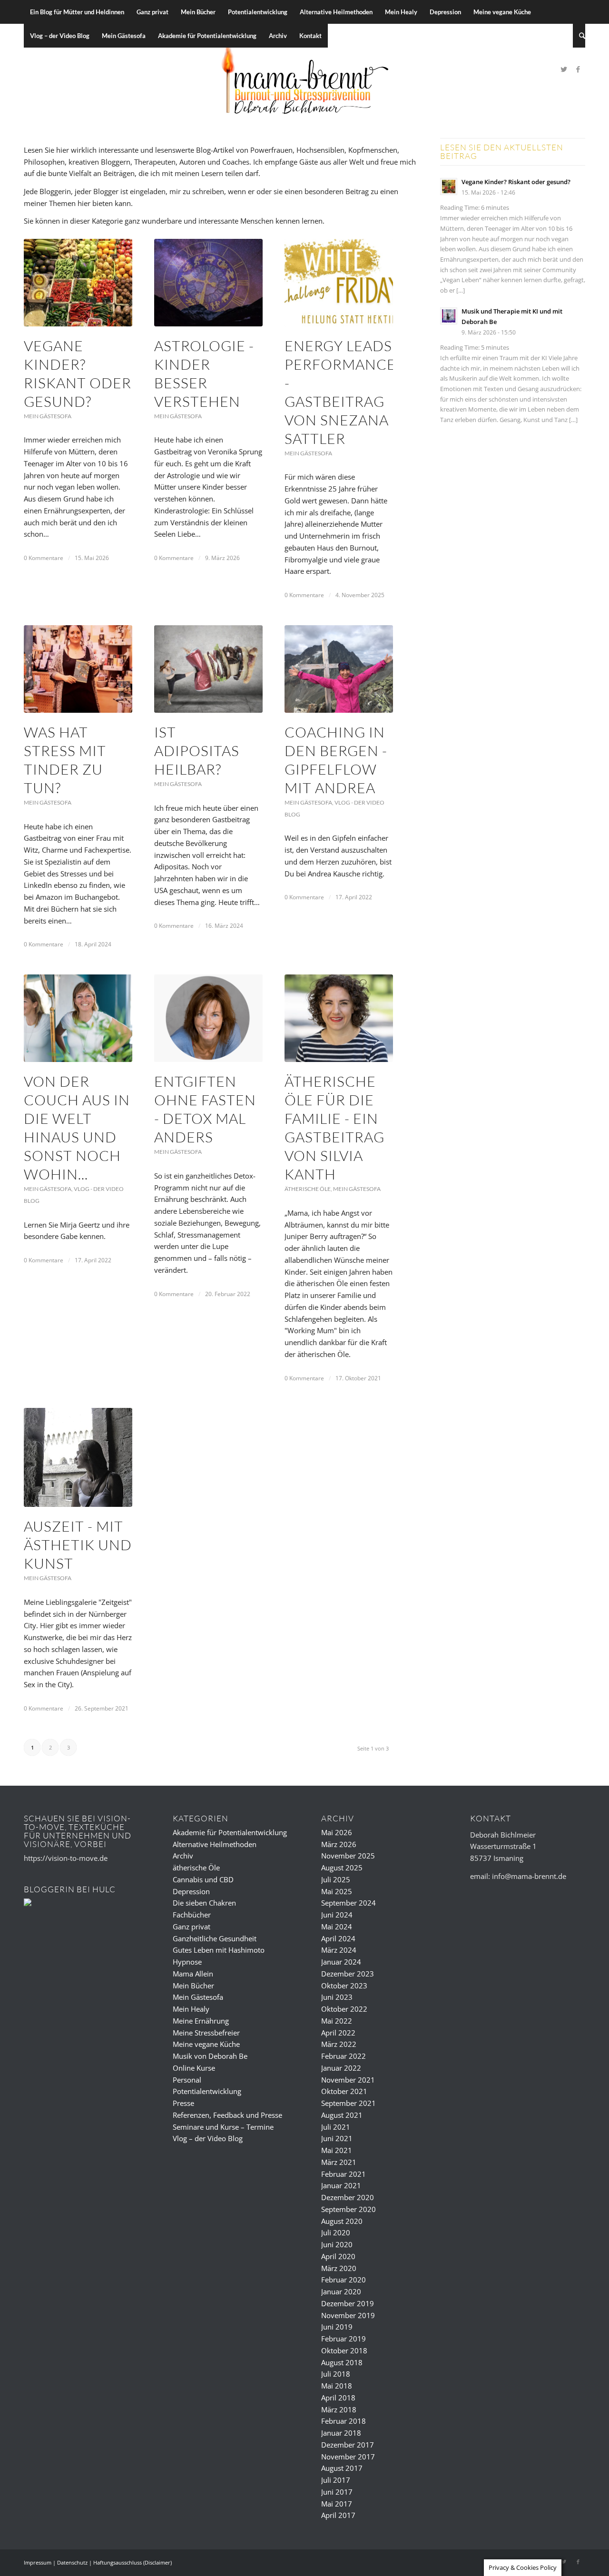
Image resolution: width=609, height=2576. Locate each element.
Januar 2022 (341, 2068)
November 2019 (348, 2315)
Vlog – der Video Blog (208, 2138)
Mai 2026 (337, 1832)
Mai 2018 (337, 2386)
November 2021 (348, 2080)
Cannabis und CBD (203, 1879)
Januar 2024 (341, 1962)
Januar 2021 (341, 2185)
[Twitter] (564, 69)
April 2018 (338, 2398)
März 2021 (339, 2162)
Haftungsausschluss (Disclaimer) (133, 2562)
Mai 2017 (337, 2504)
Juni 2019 (337, 2327)
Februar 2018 (344, 2421)
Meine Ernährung (201, 2021)
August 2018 (342, 2362)
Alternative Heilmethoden (215, 1844)
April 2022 (338, 2033)
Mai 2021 (337, 2150)
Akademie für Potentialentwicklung (230, 1832)
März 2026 (339, 1844)
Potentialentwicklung (207, 2091)
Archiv (183, 1856)
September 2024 (349, 1903)
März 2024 (339, 1950)
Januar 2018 (341, 2433)
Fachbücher (192, 1915)
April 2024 (338, 1938)
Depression (191, 1891)
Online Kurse (194, 2068)
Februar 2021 (344, 2174)
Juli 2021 (336, 2127)
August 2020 (342, 2221)
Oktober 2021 (344, 2091)
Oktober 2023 (344, 1986)
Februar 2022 (344, 2056)
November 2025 (348, 1856)
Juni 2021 (337, 2138)
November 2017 (348, 2457)
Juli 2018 (336, 2374)
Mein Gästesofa (48, 416)
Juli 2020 (336, 2232)
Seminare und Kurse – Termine (223, 2127)
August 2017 (342, 2468)
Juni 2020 (337, 2244)
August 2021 (342, 2115)
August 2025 (342, 1868)
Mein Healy (191, 2009)
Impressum (38, 2562)
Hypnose (187, 1962)
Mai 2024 (337, 1927)
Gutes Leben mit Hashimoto (219, 1950)
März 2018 (339, 2409)
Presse (183, 2103)
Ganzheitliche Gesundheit (215, 1938)
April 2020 (338, 2256)
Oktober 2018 (344, 2350)
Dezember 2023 (348, 1974)
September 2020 (349, 2209)
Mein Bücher (193, 1986)
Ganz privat (192, 1927)
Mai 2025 (337, 1891)
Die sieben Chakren (204, 1903)
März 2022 (339, 2044)
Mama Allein (193, 1974)
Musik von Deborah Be (210, 2056)
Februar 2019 (344, 2339)
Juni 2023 (337, 1997)
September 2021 (349, 2103)
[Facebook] (578, 69)
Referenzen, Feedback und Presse (227, 2115)
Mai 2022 (337, 2021)
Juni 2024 (337, 1915)
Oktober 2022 (344, 2009)
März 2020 (339, 2268)
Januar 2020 (341, 2291)
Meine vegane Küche (206, 2044)
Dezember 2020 (348, 2197)
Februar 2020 (344, 2280)
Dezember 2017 (348, 2445)
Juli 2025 (336, 1879)
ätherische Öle (308, 1189)
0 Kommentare (44, 558)
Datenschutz (72, 2562)
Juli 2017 (336, 2480)
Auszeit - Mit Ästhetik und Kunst (78, 1545)
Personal (187, 2080)
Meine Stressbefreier (206, 2033)
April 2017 (338, 2515)
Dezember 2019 (348, 2303)
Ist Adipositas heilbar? (197, 751)
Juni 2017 (337, 2492)
